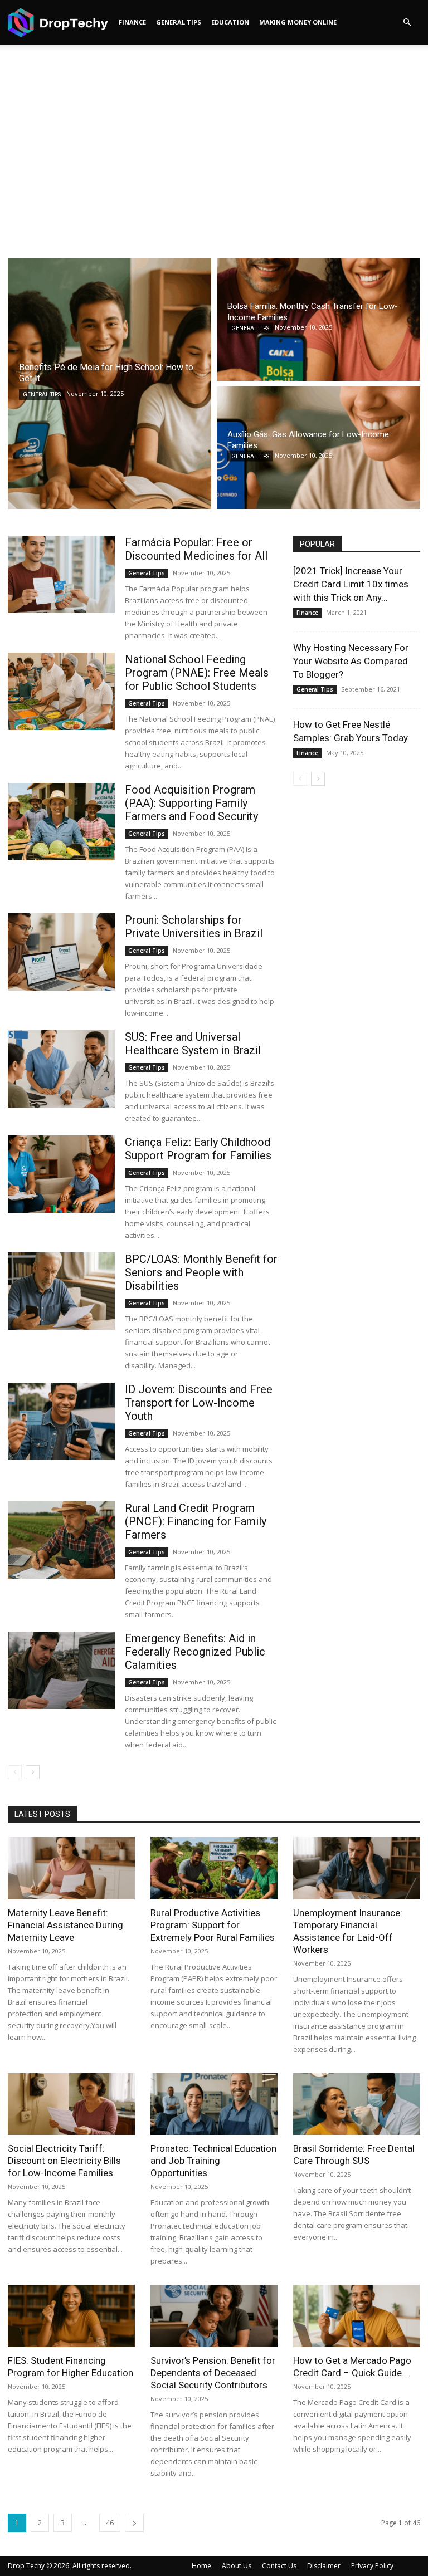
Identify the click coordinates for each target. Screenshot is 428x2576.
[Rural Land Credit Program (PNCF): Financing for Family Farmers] (61, 1540)
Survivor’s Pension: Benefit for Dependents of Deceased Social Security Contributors (213, 2373)
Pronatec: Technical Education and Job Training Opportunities (213, 2161)
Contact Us (279, 2566)
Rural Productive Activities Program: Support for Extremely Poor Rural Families (213, 1925)
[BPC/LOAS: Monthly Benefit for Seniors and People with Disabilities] (61, 1291)
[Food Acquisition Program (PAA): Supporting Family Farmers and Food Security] (61, 822)
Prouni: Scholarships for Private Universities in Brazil (194, 927)
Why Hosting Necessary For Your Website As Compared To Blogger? (351, 661)
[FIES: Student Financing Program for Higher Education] (71, 2316)
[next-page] (33, 1772)
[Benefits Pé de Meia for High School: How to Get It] (110, 384)
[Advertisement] (214, 165)
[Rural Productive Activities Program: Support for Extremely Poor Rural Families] (214, 1868)
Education (230, 22)
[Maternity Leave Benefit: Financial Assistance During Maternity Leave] (71, 1868)
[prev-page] (15, 1772)
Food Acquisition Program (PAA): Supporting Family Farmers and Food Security (191, 803)
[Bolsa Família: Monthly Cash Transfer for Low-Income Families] (318, 320)
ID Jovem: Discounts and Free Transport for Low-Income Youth (199, 1403)
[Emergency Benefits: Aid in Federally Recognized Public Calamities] (61, 1670)
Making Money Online (298, 22)
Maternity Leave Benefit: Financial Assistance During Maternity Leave (65, 1925)
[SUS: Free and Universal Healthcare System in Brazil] (61, 1069)
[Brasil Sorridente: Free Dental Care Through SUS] (357, 2104)
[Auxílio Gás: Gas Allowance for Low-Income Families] (318, 448)
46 (110, 2523)
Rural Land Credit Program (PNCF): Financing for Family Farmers (196, 1521)
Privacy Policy (372, 2566)
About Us (237, 2566)
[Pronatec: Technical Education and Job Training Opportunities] (214, 2104)
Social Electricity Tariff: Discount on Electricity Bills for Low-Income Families (64, 2161)
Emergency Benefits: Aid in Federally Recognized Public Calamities (195, 1652)
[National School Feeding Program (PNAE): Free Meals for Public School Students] (61, 691)
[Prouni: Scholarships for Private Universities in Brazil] (61, 952)
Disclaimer (324, 2566)
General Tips (179, 22)
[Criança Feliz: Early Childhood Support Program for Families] (61, 1174)
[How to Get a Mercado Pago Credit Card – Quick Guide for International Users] (357, 2316)
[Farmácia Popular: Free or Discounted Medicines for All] (61, 574)
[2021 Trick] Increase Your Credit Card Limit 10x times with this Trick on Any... (351, 584)
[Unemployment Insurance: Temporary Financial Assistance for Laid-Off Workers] (357, 1868)
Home (201, 2566)
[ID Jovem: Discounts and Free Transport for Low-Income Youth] (61, 1421)
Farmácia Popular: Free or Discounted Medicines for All (196, 549)
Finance (132, 22)
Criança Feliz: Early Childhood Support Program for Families (198, 1149)
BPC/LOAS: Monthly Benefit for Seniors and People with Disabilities (201, 1272)
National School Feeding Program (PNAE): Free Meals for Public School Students (197, 673)
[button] (407, 23)
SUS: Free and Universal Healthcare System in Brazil (193, 1044)
